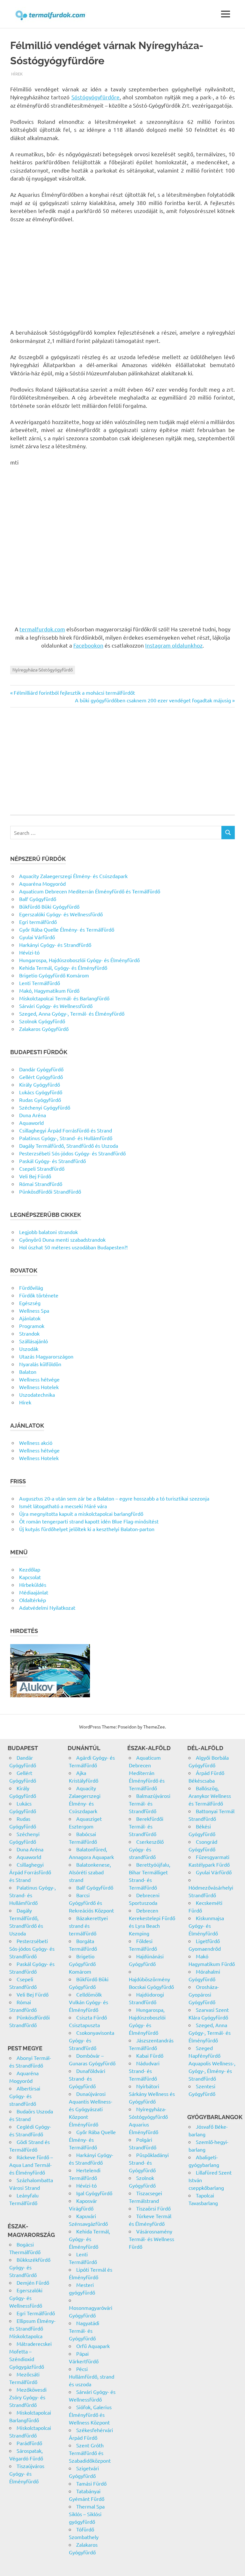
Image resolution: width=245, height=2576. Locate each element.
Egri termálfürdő (38, 922)
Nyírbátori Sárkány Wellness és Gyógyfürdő (152, 2094)
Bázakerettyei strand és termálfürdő (88, 1926)
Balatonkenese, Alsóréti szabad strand (90, 1872)
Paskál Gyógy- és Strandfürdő (52, 1161)
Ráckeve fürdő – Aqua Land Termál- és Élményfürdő (31, 2165)
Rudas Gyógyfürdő (40, 1100)
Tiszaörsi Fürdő (153, 2208)
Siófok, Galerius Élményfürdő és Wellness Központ (90, 2415)
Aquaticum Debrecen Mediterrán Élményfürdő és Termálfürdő (90, 891)
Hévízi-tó (29, 952)
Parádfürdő (29, 2443)
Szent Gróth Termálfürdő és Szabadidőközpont (90, 2453)
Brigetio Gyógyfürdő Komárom (54, 975)
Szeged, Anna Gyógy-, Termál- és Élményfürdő (72, 1013)
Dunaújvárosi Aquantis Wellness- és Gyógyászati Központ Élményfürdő (91, 2109)
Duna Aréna (33, 1115)
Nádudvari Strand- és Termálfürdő (144, 2071)
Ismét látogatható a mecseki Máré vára (63, 1506)
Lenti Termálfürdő (40, 983)
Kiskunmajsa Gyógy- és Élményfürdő (206, 1926)
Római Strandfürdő (41, 1184)
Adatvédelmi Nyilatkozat (47, 1607)
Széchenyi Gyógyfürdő (45, 1107)
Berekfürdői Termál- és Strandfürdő (146, 1826)
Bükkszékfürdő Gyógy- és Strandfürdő (30, 2267)
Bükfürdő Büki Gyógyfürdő (49, 906)
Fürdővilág (31, 1288)
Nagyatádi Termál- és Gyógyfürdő (84, 2331)
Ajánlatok (30, 1318)
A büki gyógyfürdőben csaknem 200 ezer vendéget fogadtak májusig (153, 700)
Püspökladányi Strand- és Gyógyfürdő (149, 2162)
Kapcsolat (30, 1577)
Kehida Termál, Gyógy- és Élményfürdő (63, 968)
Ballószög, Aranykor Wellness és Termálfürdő (210, 1796)
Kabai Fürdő (150, 2055)
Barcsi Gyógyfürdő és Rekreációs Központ (91, 1903)
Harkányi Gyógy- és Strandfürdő (55, 945)
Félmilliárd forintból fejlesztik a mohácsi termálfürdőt (74, 692)
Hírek (17, 74)
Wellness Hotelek (39, 1387)
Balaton (28, 1372)
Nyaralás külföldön (40, 1364)
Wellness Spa (34, 1310)
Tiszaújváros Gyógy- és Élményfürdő (27, 2473)
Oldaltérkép (33, 1600)
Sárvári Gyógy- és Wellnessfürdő (56, 1006)
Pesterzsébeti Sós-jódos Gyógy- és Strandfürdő (72, 1153)
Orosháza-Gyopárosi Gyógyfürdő (204, 1994)
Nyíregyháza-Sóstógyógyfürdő (43, 670)
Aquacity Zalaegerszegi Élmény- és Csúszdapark (73, 876)
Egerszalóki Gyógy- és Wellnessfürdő (61, 914)
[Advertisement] (122, 276)
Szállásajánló (33, 1341)
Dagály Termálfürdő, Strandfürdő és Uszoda (69, 1146)
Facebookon (88, 645)
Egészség (30, 1303)
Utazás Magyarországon (46, 1356)
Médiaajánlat (34, 1592)
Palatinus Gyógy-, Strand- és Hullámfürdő (66, 1138)
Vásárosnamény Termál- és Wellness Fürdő (152, 2239)
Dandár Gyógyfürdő (41, 1069)
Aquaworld (31, 1123)
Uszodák (29, 1349)
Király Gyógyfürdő (40, 1084)
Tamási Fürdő (91, 2483)
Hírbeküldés (33, 1585)
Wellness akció (36, 1443)
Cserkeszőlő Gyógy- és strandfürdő (146, 1849)
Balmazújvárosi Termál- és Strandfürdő (150, 1803)
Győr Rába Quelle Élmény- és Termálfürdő (67, 929)
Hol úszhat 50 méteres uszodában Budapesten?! (73, 1247)
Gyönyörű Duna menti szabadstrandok (62, 1239)
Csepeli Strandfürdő (42, 1168)
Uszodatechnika (37, 1394)
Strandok (29, 1333)
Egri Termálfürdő (36, 2313)
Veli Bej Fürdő (35, 1176)
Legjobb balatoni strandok (48, 1232)
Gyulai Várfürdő (37, 937)
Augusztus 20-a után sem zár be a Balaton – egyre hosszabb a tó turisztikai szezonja (114, 1498)
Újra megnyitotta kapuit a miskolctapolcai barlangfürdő (81, 1514)
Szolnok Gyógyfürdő (42, 1021)
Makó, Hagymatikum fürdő (49, 990)
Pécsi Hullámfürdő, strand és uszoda (92, 2376)
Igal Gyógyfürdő (94, 2193)
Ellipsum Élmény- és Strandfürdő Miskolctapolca (32, 2328)
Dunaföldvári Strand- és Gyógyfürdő (87, 2078)
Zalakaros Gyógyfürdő (44, 1029)
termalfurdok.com (42, 629)
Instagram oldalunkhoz (174, 645)
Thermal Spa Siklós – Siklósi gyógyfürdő (87, 2514)
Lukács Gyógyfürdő (41, 1092)
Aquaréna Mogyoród (42, 884)
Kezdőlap (30, 1569)
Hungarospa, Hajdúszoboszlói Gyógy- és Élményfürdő (79, 960)
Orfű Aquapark (93, 2346)
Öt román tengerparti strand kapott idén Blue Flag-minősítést (89, 1521)
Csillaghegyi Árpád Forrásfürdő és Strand (66, 1130)
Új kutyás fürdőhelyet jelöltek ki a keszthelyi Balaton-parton (87, 1529)
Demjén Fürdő (33, 2282)
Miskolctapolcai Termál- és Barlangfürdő (64, 998)
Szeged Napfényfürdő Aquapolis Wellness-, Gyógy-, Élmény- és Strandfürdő (212, 2063)
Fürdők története (39, 1295)
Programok (32, 1326)
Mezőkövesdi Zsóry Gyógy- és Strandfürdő (28, 2397)
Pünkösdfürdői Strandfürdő (50, 1191)
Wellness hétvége (39, 1379)
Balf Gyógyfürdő (38, 899)
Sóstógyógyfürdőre (96, 97)
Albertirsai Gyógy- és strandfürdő (25, 2096)
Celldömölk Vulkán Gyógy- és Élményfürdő (89, 2002)
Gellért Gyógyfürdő (41, 1077)
